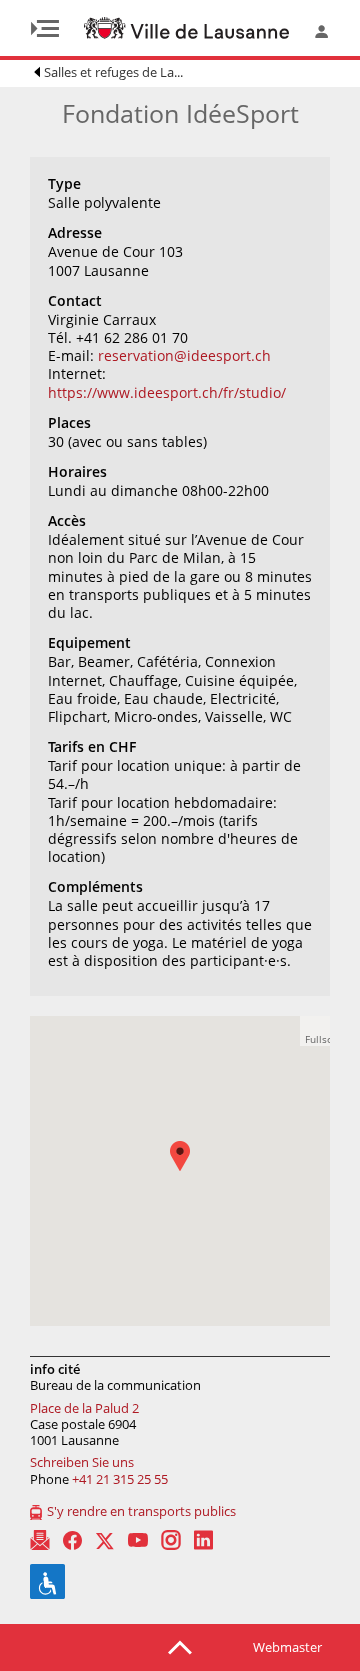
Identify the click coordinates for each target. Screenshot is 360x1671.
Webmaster (287, 1647)
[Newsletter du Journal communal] (40, 1540)
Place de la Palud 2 (84, 1408)
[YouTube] (138, 1540)
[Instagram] (171, 1540)
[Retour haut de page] (180, 1646)
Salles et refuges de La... (113, 72)
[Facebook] (72, 1540)
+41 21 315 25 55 (120, 1479)
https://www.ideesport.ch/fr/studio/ (167, 392)
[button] (190, 1170)
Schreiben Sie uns (82, 1462)
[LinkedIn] (203, 1540)
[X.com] (105, 1540)
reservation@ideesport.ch (184, 355)
